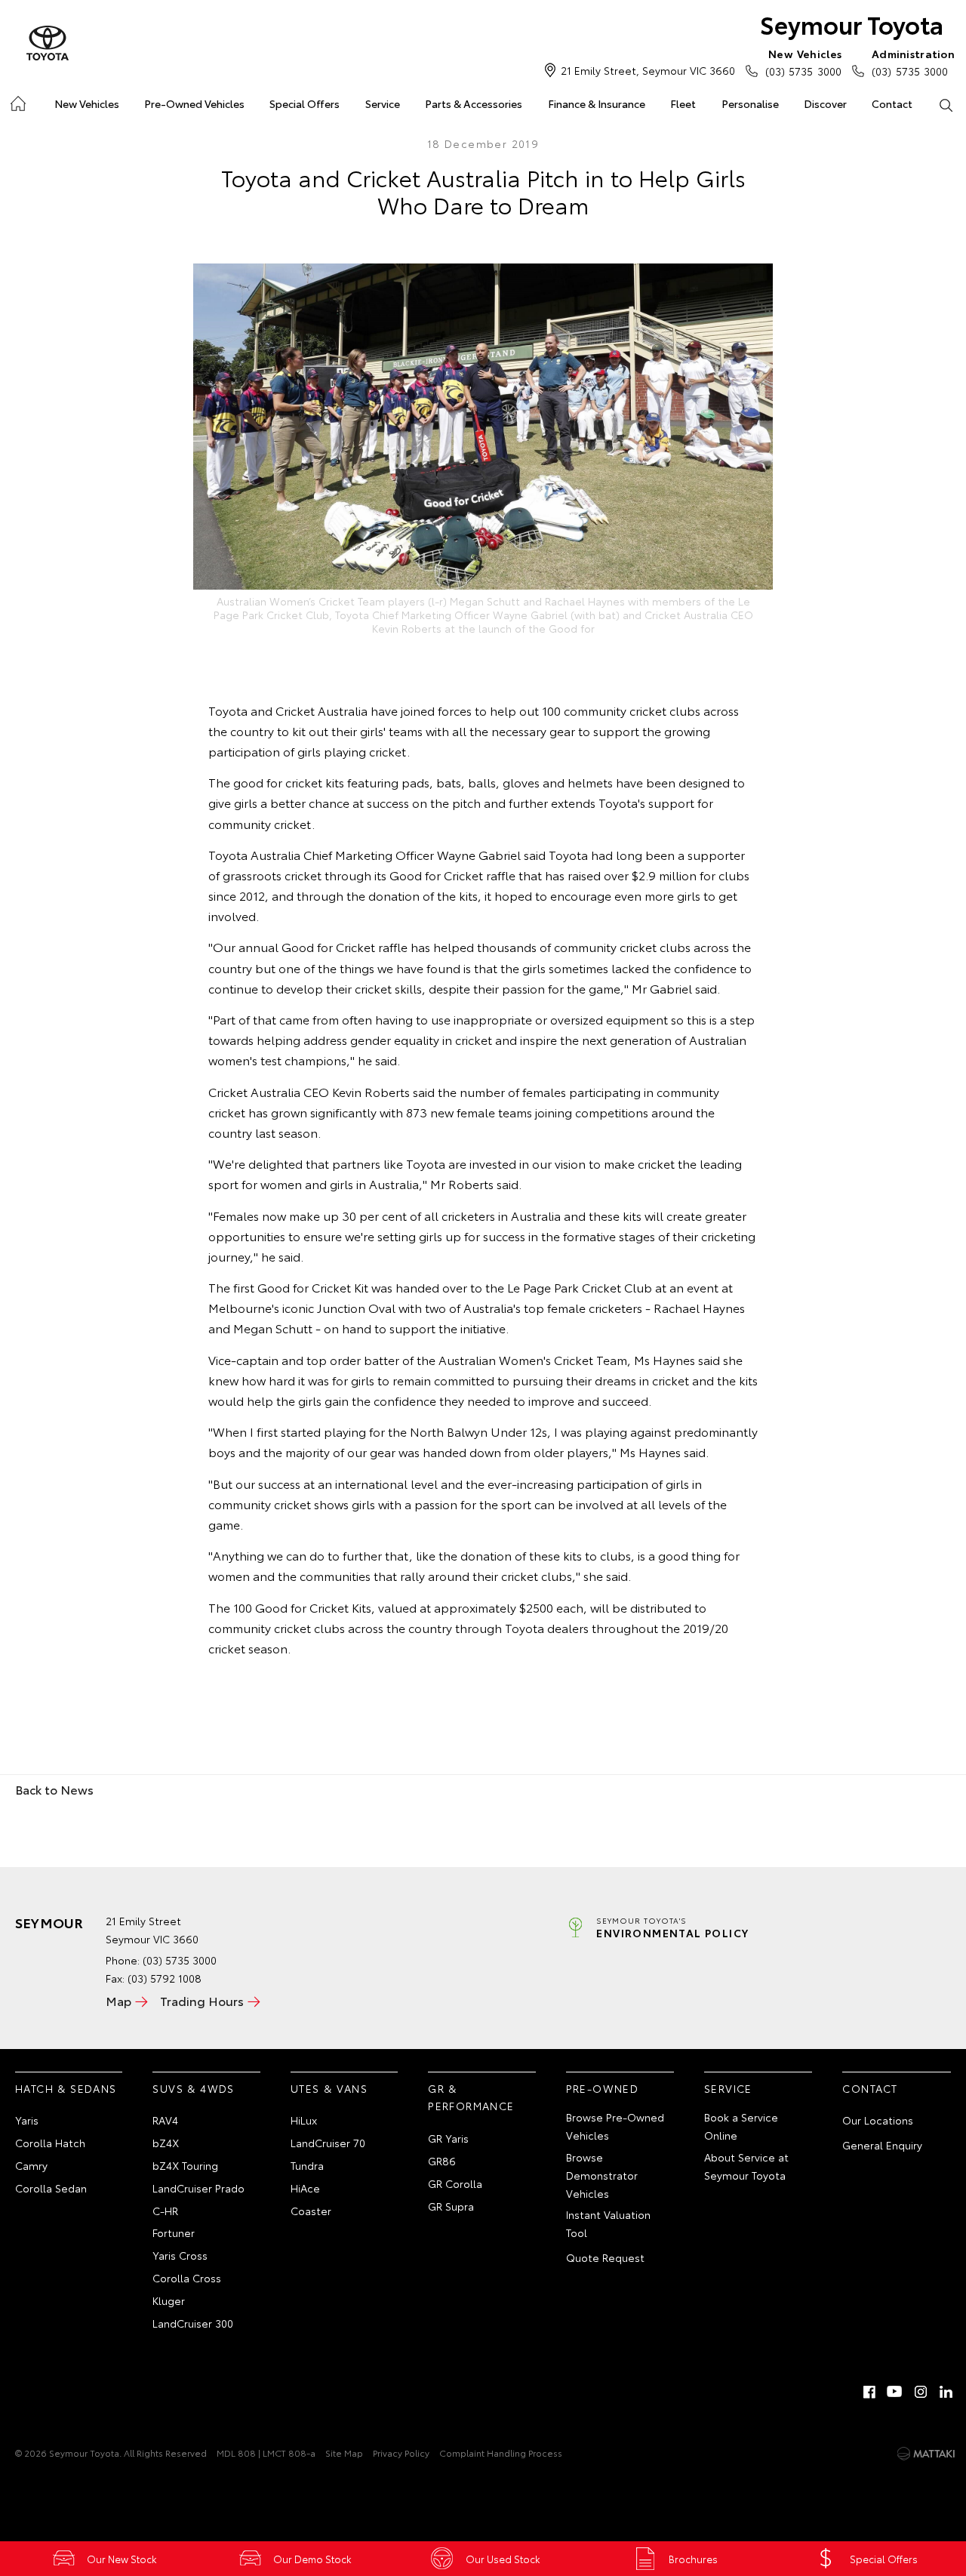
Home (17, 101)
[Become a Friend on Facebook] (869, 2392)
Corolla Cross (187, 2278)
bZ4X (166, 2143)
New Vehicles (87, 103)
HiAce (305, 2188)
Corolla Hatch (50, 2143)
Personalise (750, 103)
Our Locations (878, 2120)
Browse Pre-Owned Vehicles (615, 2126)
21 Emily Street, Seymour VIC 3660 (648, 70)
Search (946, 104)
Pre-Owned (603, 2088)
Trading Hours (202, 2000)
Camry (31, 2165)
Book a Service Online (741, 2126)
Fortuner (174, 2232)
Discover (825, 103)
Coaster (311, 2211)
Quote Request (605, 2257)
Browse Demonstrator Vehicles (602, 2175)
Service (383, 103)
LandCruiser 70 (328, 2143)
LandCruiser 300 (193, 2323)
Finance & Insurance (597, 103)
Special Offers (305, 103)
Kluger (169, 2300)
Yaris (27, 2120)
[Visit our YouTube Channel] (895, 2392)
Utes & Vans (329, 2088)
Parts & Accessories (474, 103)
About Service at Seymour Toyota (746, 2166)
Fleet (683, 103)
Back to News (54, 1789)
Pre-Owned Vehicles (194, 103)
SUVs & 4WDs (193, 2088)
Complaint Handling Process (501, 2453)
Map (118, 2000)
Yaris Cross (180, 2255)
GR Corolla (455, 2183)
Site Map (344, 2453)
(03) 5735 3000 (803, 62)
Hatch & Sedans (66, 2088)
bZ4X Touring (185, 2165)
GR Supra (451, 2206)
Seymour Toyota (852, 24)
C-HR (165, 2211)
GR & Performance (471, 2097)
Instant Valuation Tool (608, 2223)
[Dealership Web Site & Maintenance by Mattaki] (926, 2454)
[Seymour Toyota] (48, 44)
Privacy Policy (401, 2453)
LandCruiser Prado (198, 2188)
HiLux (304, 2120)
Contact (892, 103)
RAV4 (165, 2120)
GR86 (442, 2161)
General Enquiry (882, 2145)
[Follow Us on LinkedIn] (946, 2392)
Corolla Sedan (51, 2188)
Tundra (307, 2165)
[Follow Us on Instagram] (921, 2392)
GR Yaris (448, 2138)
